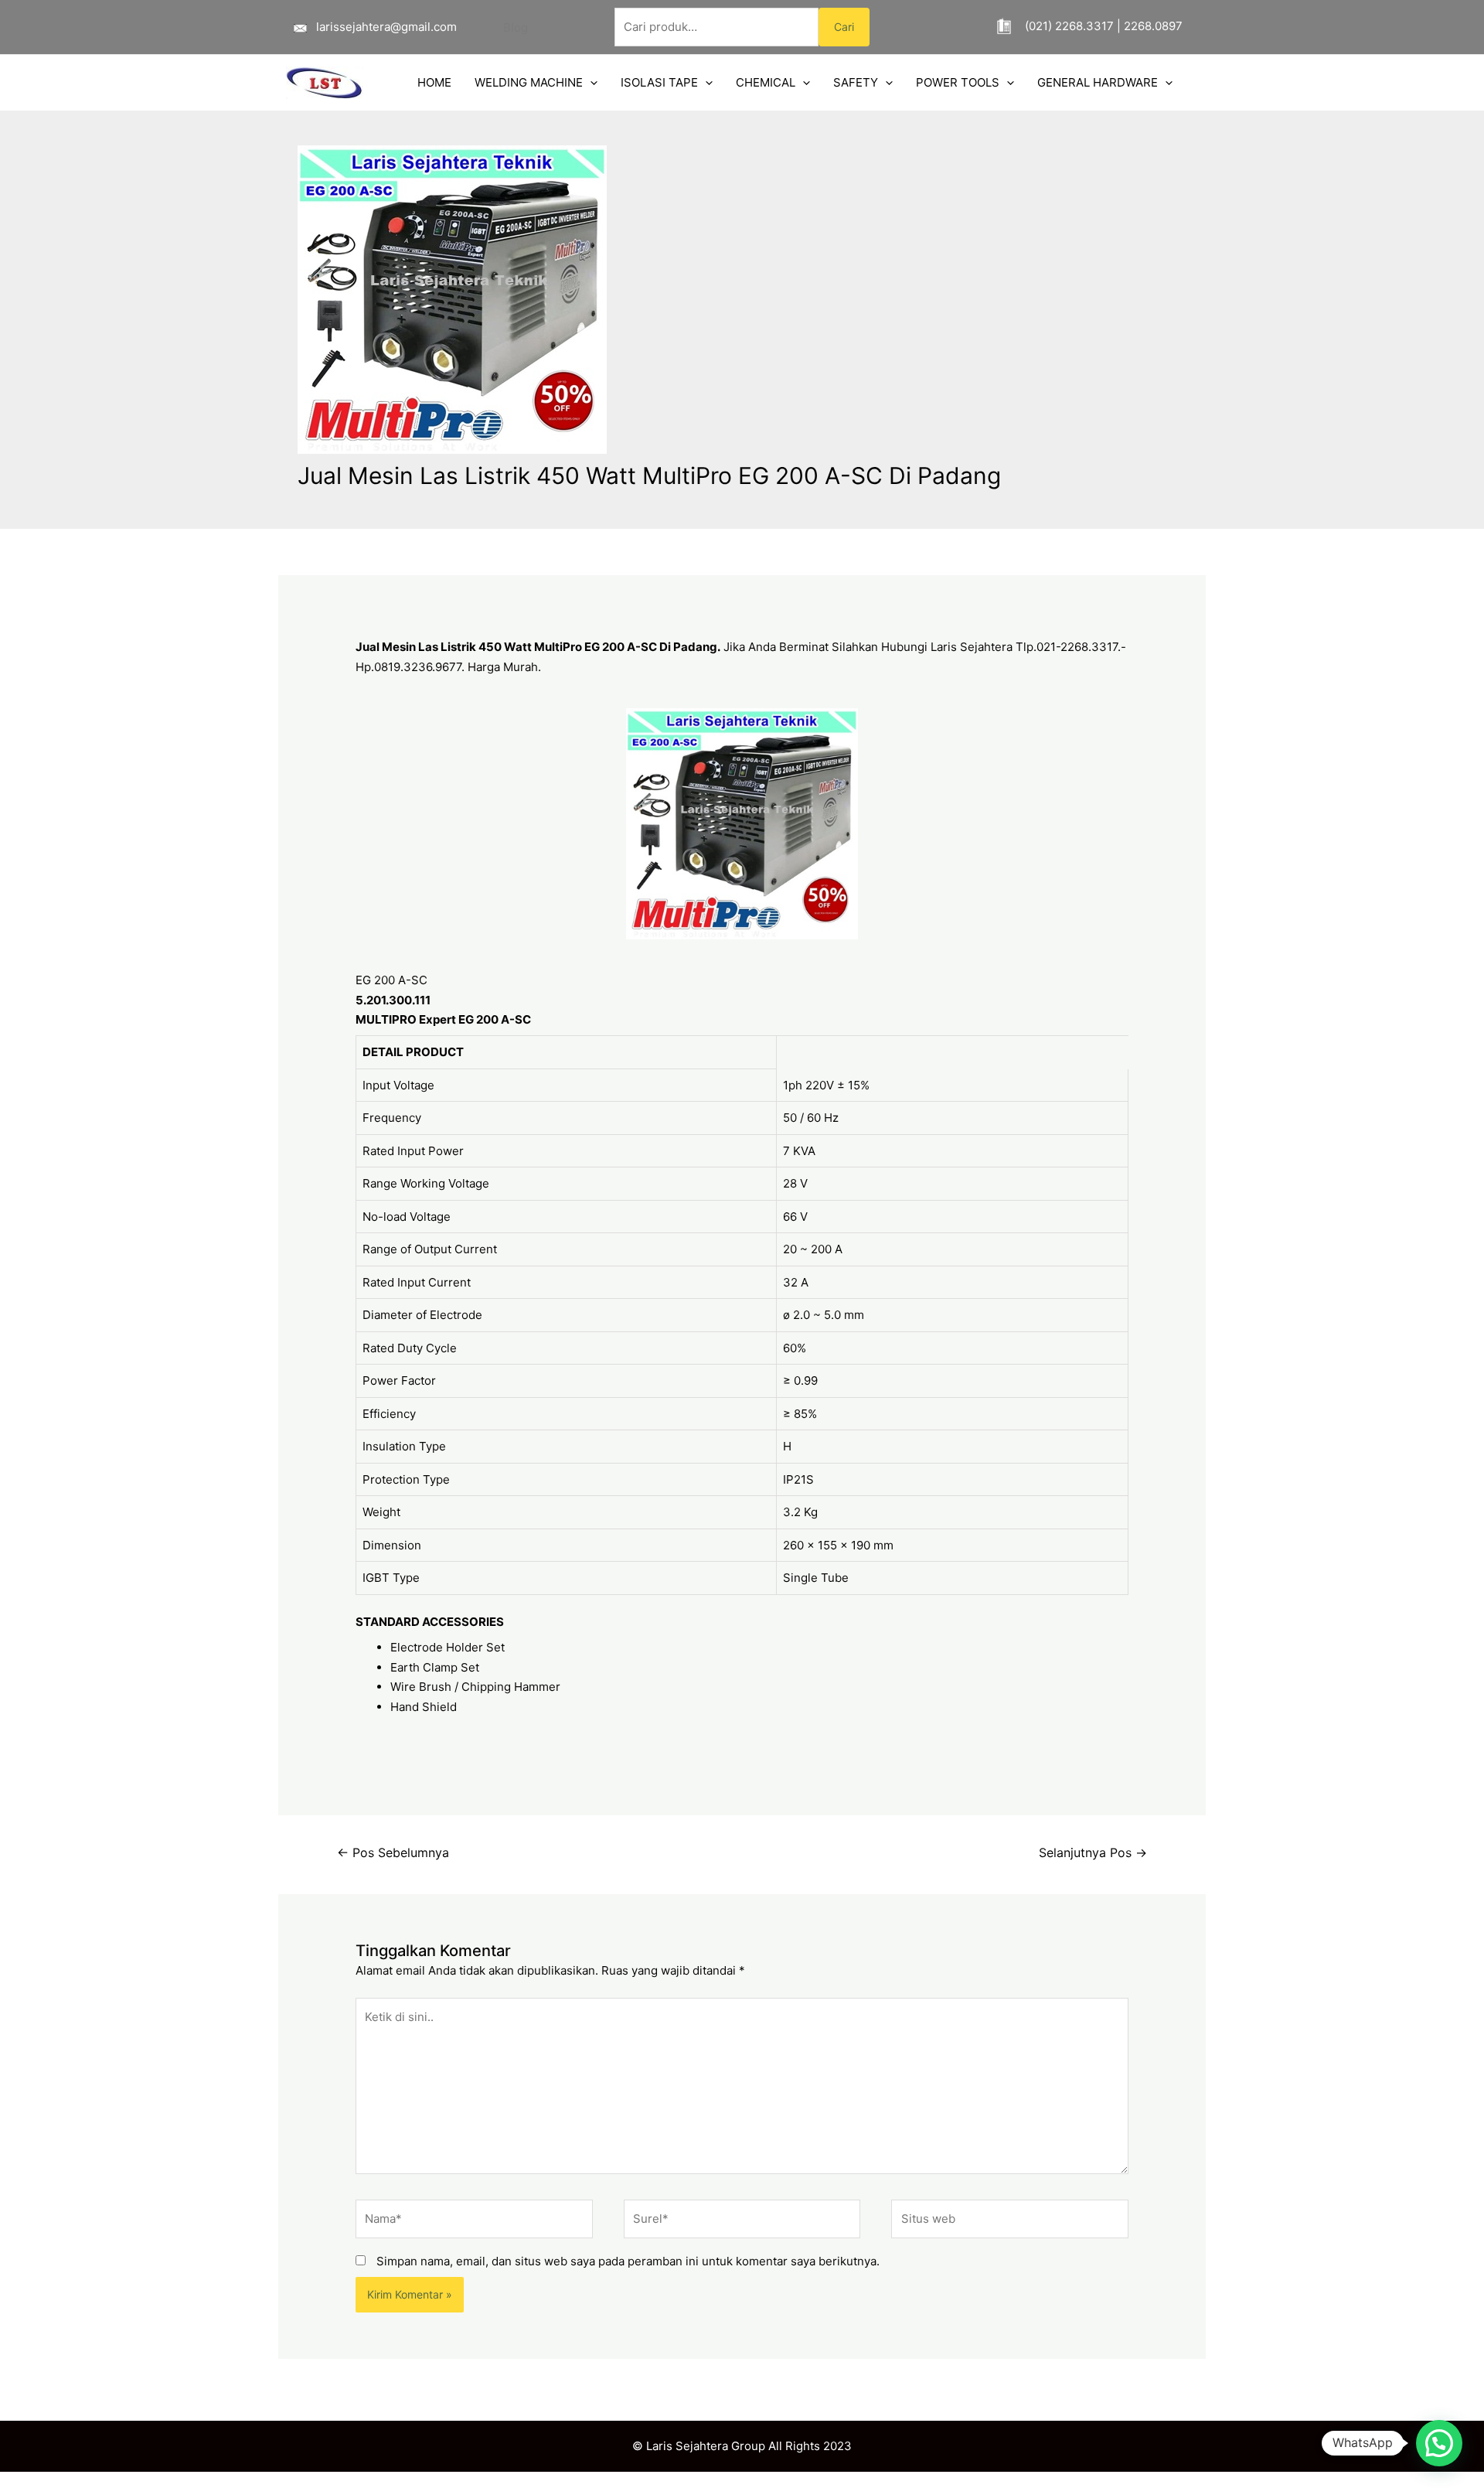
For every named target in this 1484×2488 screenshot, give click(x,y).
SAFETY (856, 82)
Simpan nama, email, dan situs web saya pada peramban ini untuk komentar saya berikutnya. (628, 2261)
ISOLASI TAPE (659, 82)
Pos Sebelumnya (393, 1853)
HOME (434, 82)
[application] (590, 83)
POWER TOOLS (958, 82)
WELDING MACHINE (529, 82)
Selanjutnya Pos (1093, 1853)
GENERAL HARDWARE (1098, 82)
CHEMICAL (766, 82)
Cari (844, 27)
